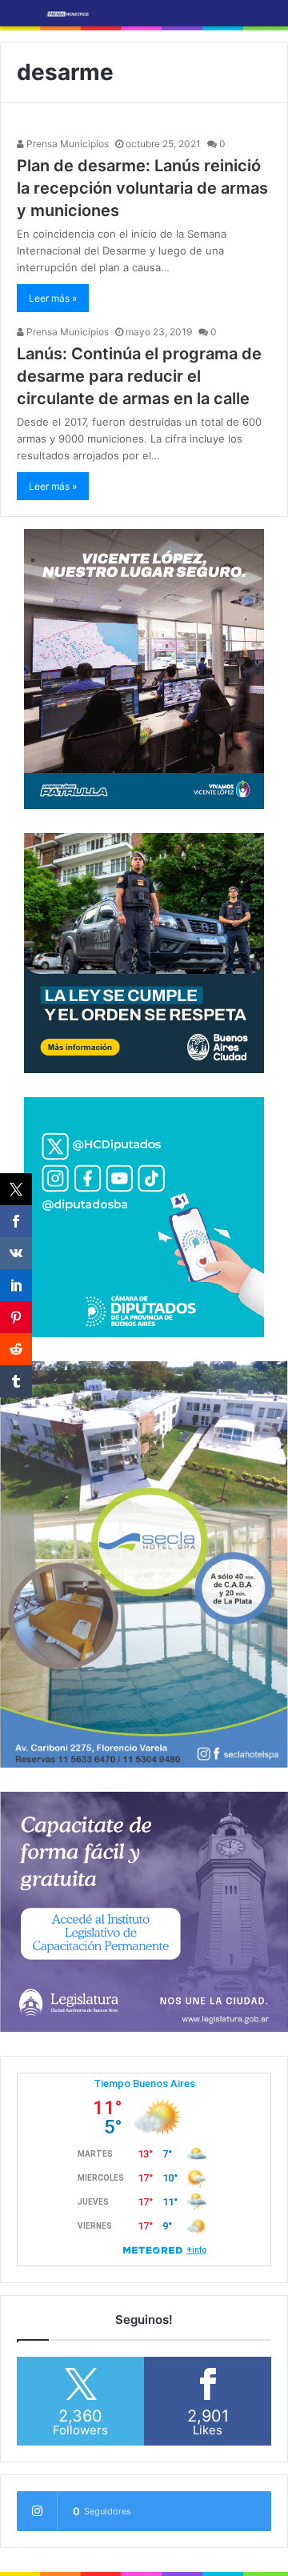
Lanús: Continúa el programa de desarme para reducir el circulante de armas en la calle (139, 376)
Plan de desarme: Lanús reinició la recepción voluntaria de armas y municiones (142, 188)
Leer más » (53, 298)
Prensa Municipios (66, 144)
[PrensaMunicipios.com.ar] (68, 13)
